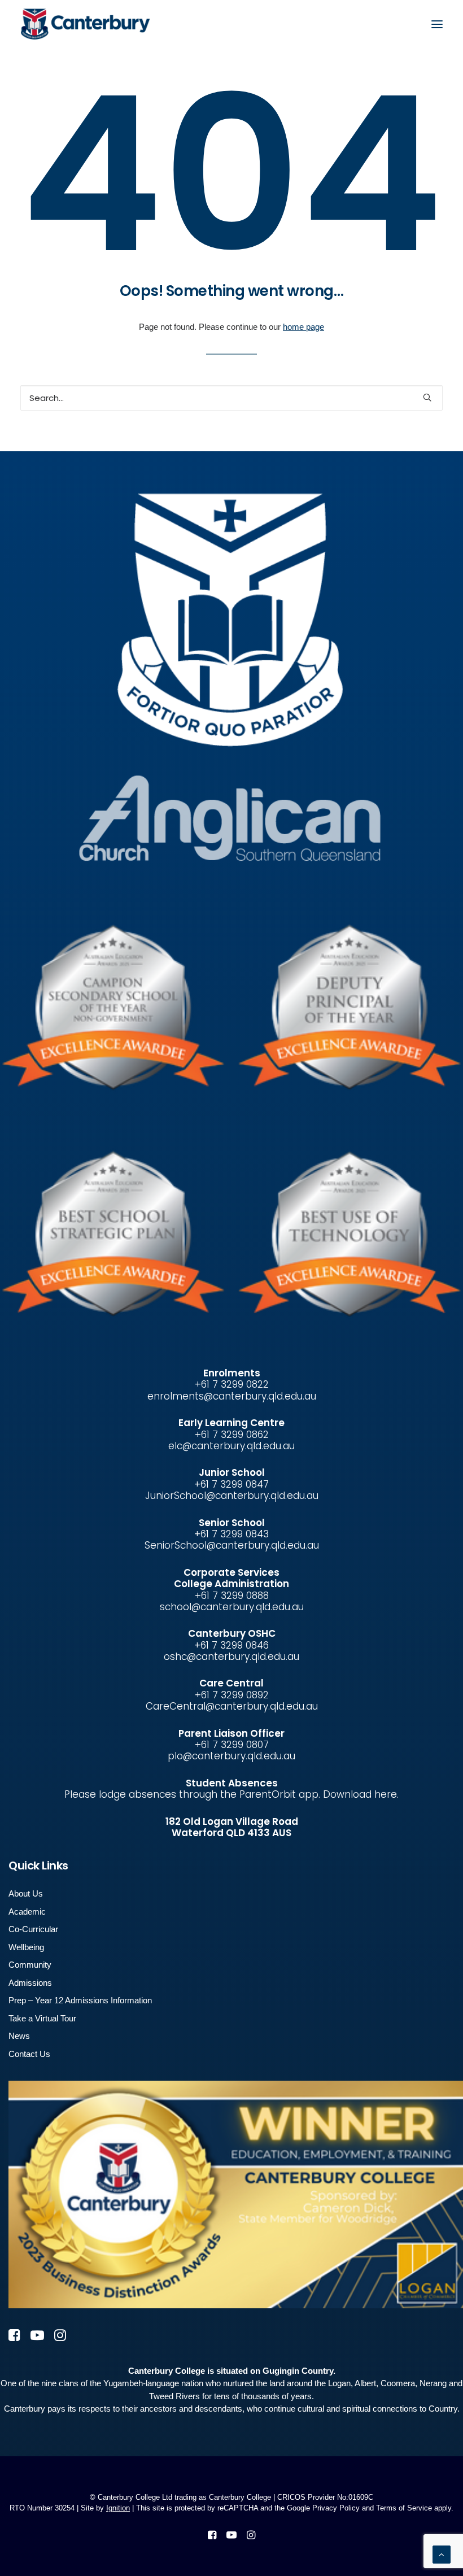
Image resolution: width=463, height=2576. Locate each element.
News (19, 2036)
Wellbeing (26, 1947)
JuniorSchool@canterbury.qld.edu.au (232, 1496)
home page (303, 327)
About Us (26, 1893)
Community (30, 1965)
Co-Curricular (33, 1929)
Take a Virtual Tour (42, 2018)
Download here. (361, 1794)
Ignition (118, 2508)
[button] (437, 24)
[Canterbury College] (43, 24)
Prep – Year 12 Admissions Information (80, 2000)
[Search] (231, 398)
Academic (27, 1912)
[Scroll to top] (442, 2554)
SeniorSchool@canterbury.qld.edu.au (232, 1545)
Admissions (30, 1983)
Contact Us (29, 2054)
